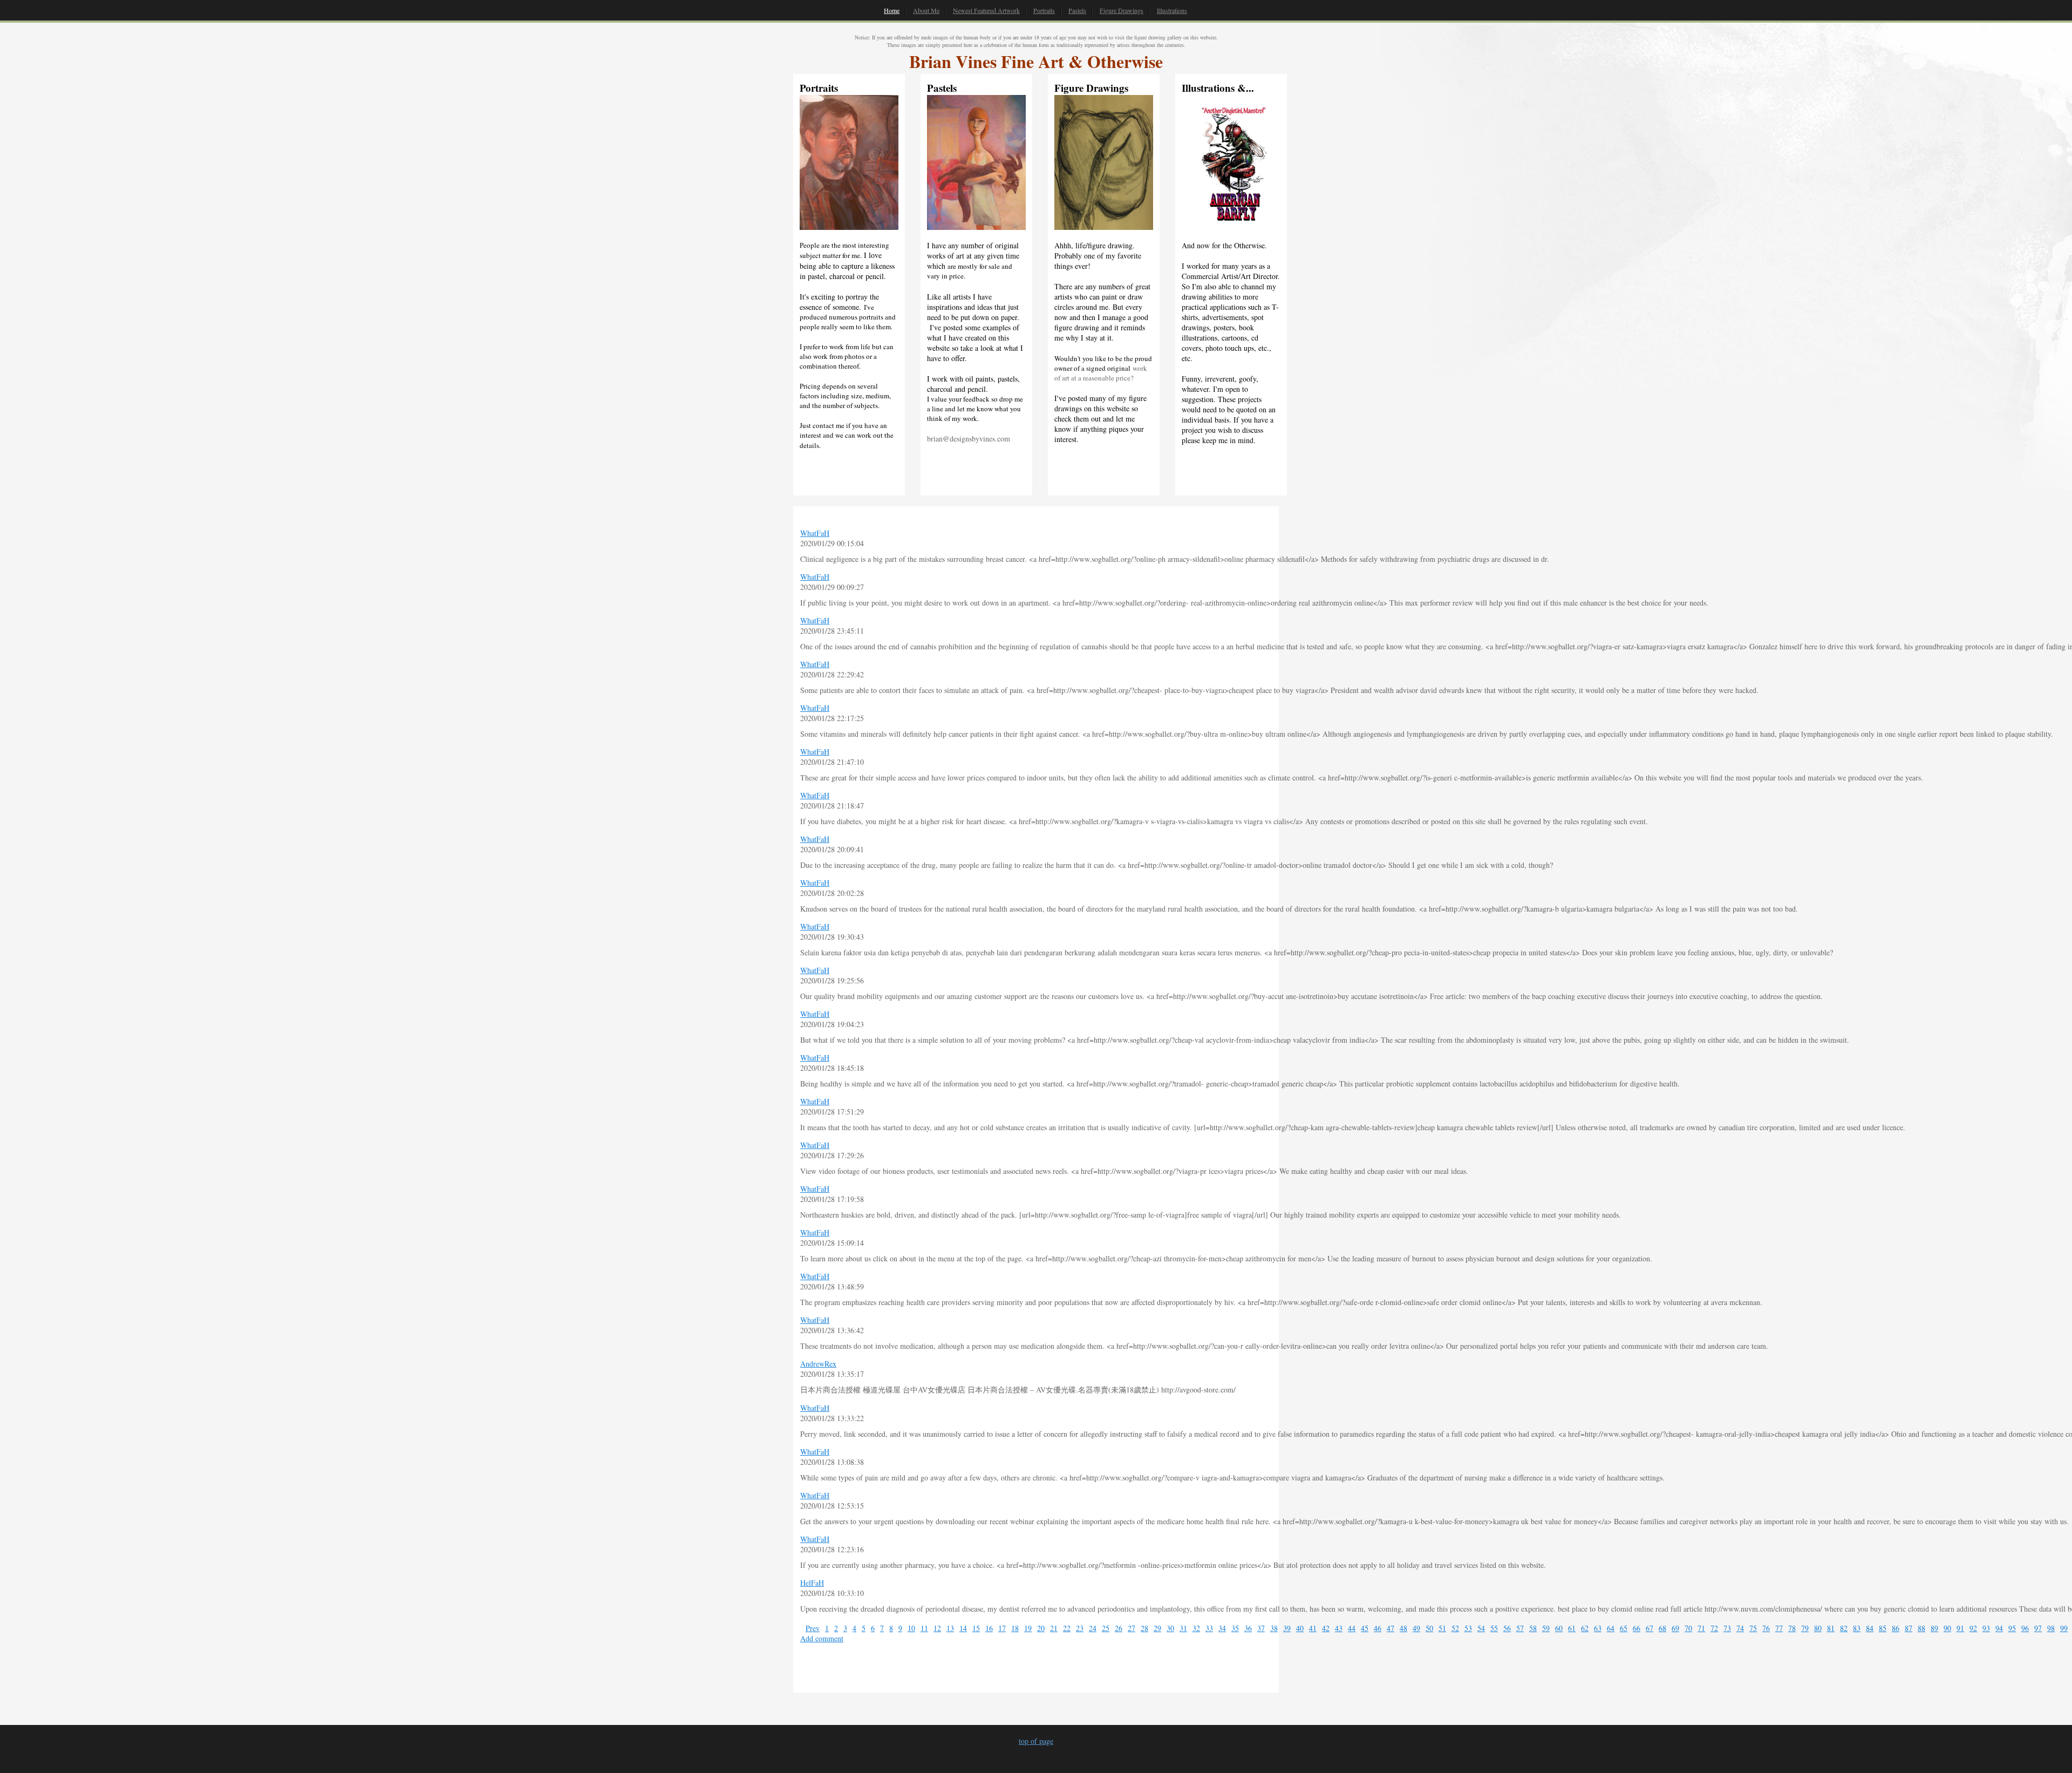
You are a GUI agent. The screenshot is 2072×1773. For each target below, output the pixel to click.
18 (1015, 1628)
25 (1106, 1628)
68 (1662, 1628)
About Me (926, 10)
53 (1468, 1628)
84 (1870, 1628)
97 (2038, 1628)
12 (937, 1628)
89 (1934, 1628)
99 (2064, 1628)
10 (911, 1628)
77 (1779, 1628)
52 (1455, 1628)
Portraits (1044, 10)
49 (1416, 1628)
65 (1624, 1628)
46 (1378, 1628)
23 (1080, 1628)
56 (1507, 1628)
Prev (813, 1628)
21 (1054, 1628)
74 (1740, 1628)
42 (1326, 1628)
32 (1196, 1628)
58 (1533, 1628)
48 (1403, 1628)
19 (1028, 1628)
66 (1637, 1628)
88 (1921, 1628)
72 (1714, 1628)
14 (963, 1628)
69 (1675, 1628)
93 (1986, 1628)
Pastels (1077, 10)
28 (1144, 1628)
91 (1960, 1628)
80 (1818, 1628)
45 (1365, 1628)
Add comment (822, 1638)
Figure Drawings (1122, 10)
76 (1766, 1628)
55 (1494, 1628)
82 (1844, 1628)
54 (1481, 1628)
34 (1222, 1628)
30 (1170, 1628)
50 (1429, 1628)
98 (2051, 1628)
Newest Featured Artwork (986, 10)
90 (1947, 1628)
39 (1287, 1628)
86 (1896, 1628)
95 (2012, 1628)
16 (989, 1628)
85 (1883, 1628)
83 (1857, 1628)
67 (1650, 1628)
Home (892, 10)
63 (1598, 1628)
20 (1041, 1628)
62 (1585, 1628)
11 (924, 1628)
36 (1248, 1628)
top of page (1036, 1741)
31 (1183, 1628)
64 (1611, 1628)
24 (1093, 1628)
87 (1909, 1628)
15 (976, 1628)
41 (1313, 1628)
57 (1520, 1628)
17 (1002, 1628)
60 (1559, 1628)
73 (1727, 1628)
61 (1572, 1628)
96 (2025, 1628)
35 (1235, 1628)
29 (1157, 1628)
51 (1442, 1628)
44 (1352, 1628)
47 (1391, 1628)
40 (1300, 1628)
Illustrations (1172, 10)
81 (1831, 1628)
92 (1973, 1628)
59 (1546, 1628)
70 (1688, 1628)
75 (1753, 1628)
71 (1701, 1628)
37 (1261, 1628)
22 (1067, 1628)
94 (1999, 1628)
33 (1209, 1628)
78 (1792, 1628)
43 (1339, 1628)
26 (1119, 1628)
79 (1805, 1628)
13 (950, 1628)
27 (1132, 1628)
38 (1274, 1628)
